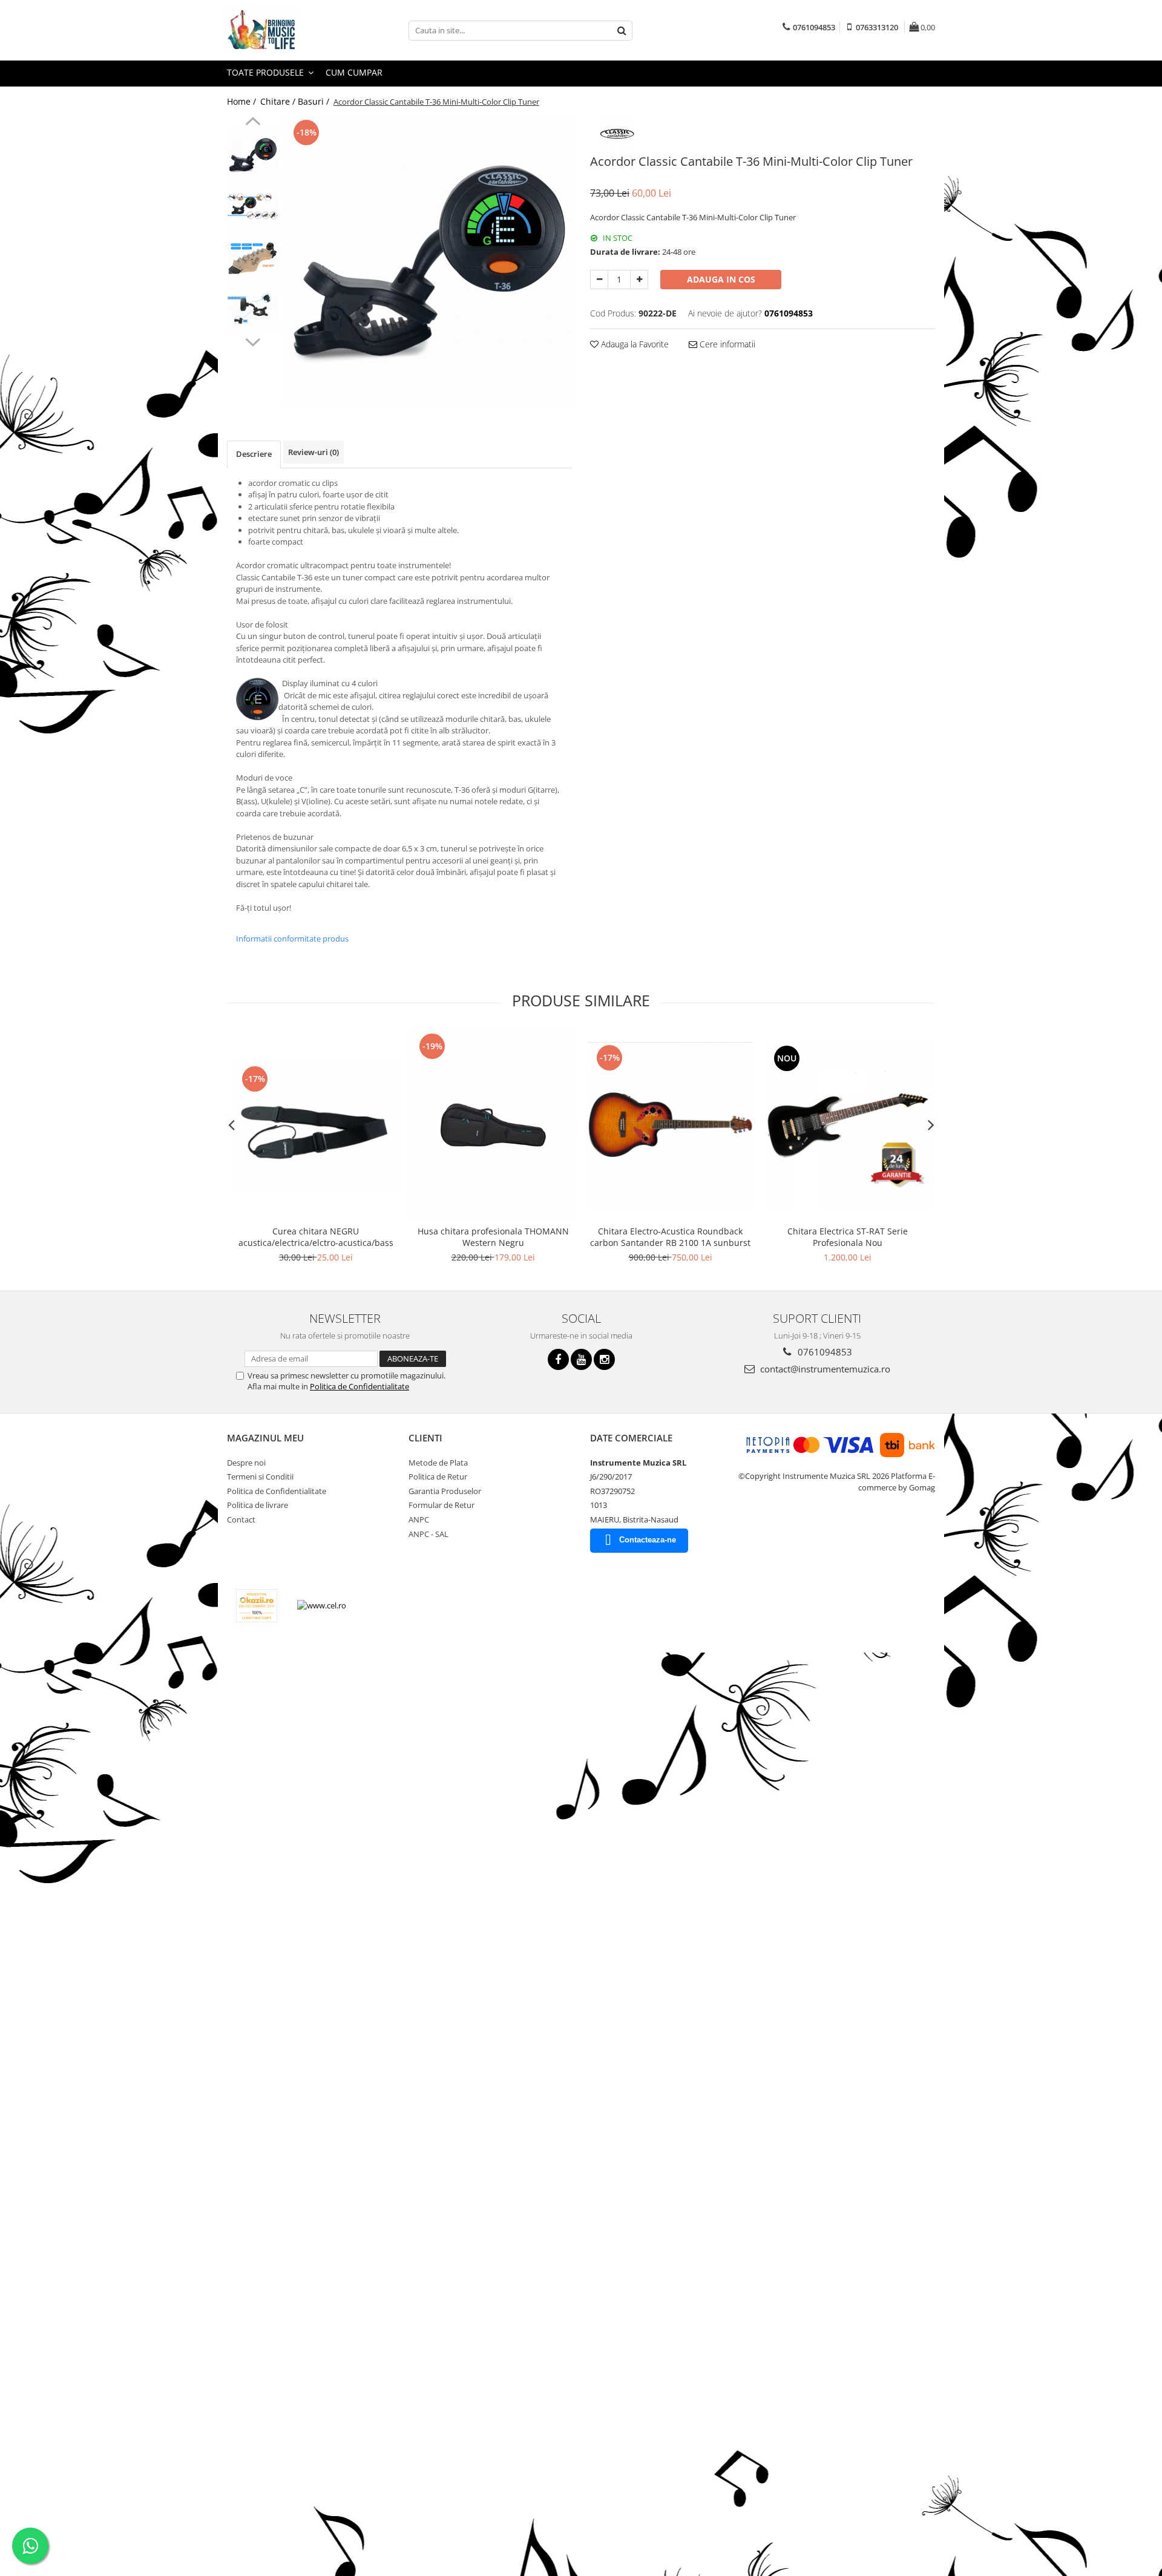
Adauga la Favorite (634, 344)
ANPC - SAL (428, 1534)
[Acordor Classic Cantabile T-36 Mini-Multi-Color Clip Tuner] (428, 261)
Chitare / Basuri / (296, 101)
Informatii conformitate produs (292, 939)
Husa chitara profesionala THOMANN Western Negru (493, 1237)
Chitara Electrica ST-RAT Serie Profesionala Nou (848, 1237)
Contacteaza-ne (648, 1540)
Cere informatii (726, 344)
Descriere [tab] (254, 454)
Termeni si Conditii (260, 1476)
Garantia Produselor (445, 1491)
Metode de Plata (438, 1463)
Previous (253, 123)
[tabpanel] (428, 261)
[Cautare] (622, 31)
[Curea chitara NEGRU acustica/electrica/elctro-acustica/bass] (316, 1125)
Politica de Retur (438, 1476)
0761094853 (824, 1352)
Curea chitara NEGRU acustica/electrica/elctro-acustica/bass (316, 1237)
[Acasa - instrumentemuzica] (287, 30)
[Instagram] (604, 1359)
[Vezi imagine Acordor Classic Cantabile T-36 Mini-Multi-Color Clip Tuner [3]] (253, 309)
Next (253, 341)
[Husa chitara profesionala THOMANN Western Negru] (493, 1125)
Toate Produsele (267, 72)
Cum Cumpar (354, 72)
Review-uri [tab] (313, 452)
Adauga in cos (721, 279)
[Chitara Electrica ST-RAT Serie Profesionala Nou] (848, 1125)
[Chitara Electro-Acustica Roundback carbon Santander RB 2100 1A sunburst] (670, 1125)
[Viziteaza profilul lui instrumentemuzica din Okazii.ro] (257, 1606)
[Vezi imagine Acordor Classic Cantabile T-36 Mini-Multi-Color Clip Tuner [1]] (253, 206)
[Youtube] (581, 1359)
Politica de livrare (258, 1505)
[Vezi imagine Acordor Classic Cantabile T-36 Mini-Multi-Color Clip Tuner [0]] (253, 155)
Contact (241, 1519)
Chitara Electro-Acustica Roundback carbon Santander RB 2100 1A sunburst (670, 1237)
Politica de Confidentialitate (359, 1386)
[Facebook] (558, 1359)
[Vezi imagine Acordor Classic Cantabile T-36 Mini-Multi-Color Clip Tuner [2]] (253, 257)
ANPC (419, 1519)
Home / (243, 101)
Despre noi (246, 1463)
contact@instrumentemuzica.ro (824, 1369)
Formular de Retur (441, 1505)
